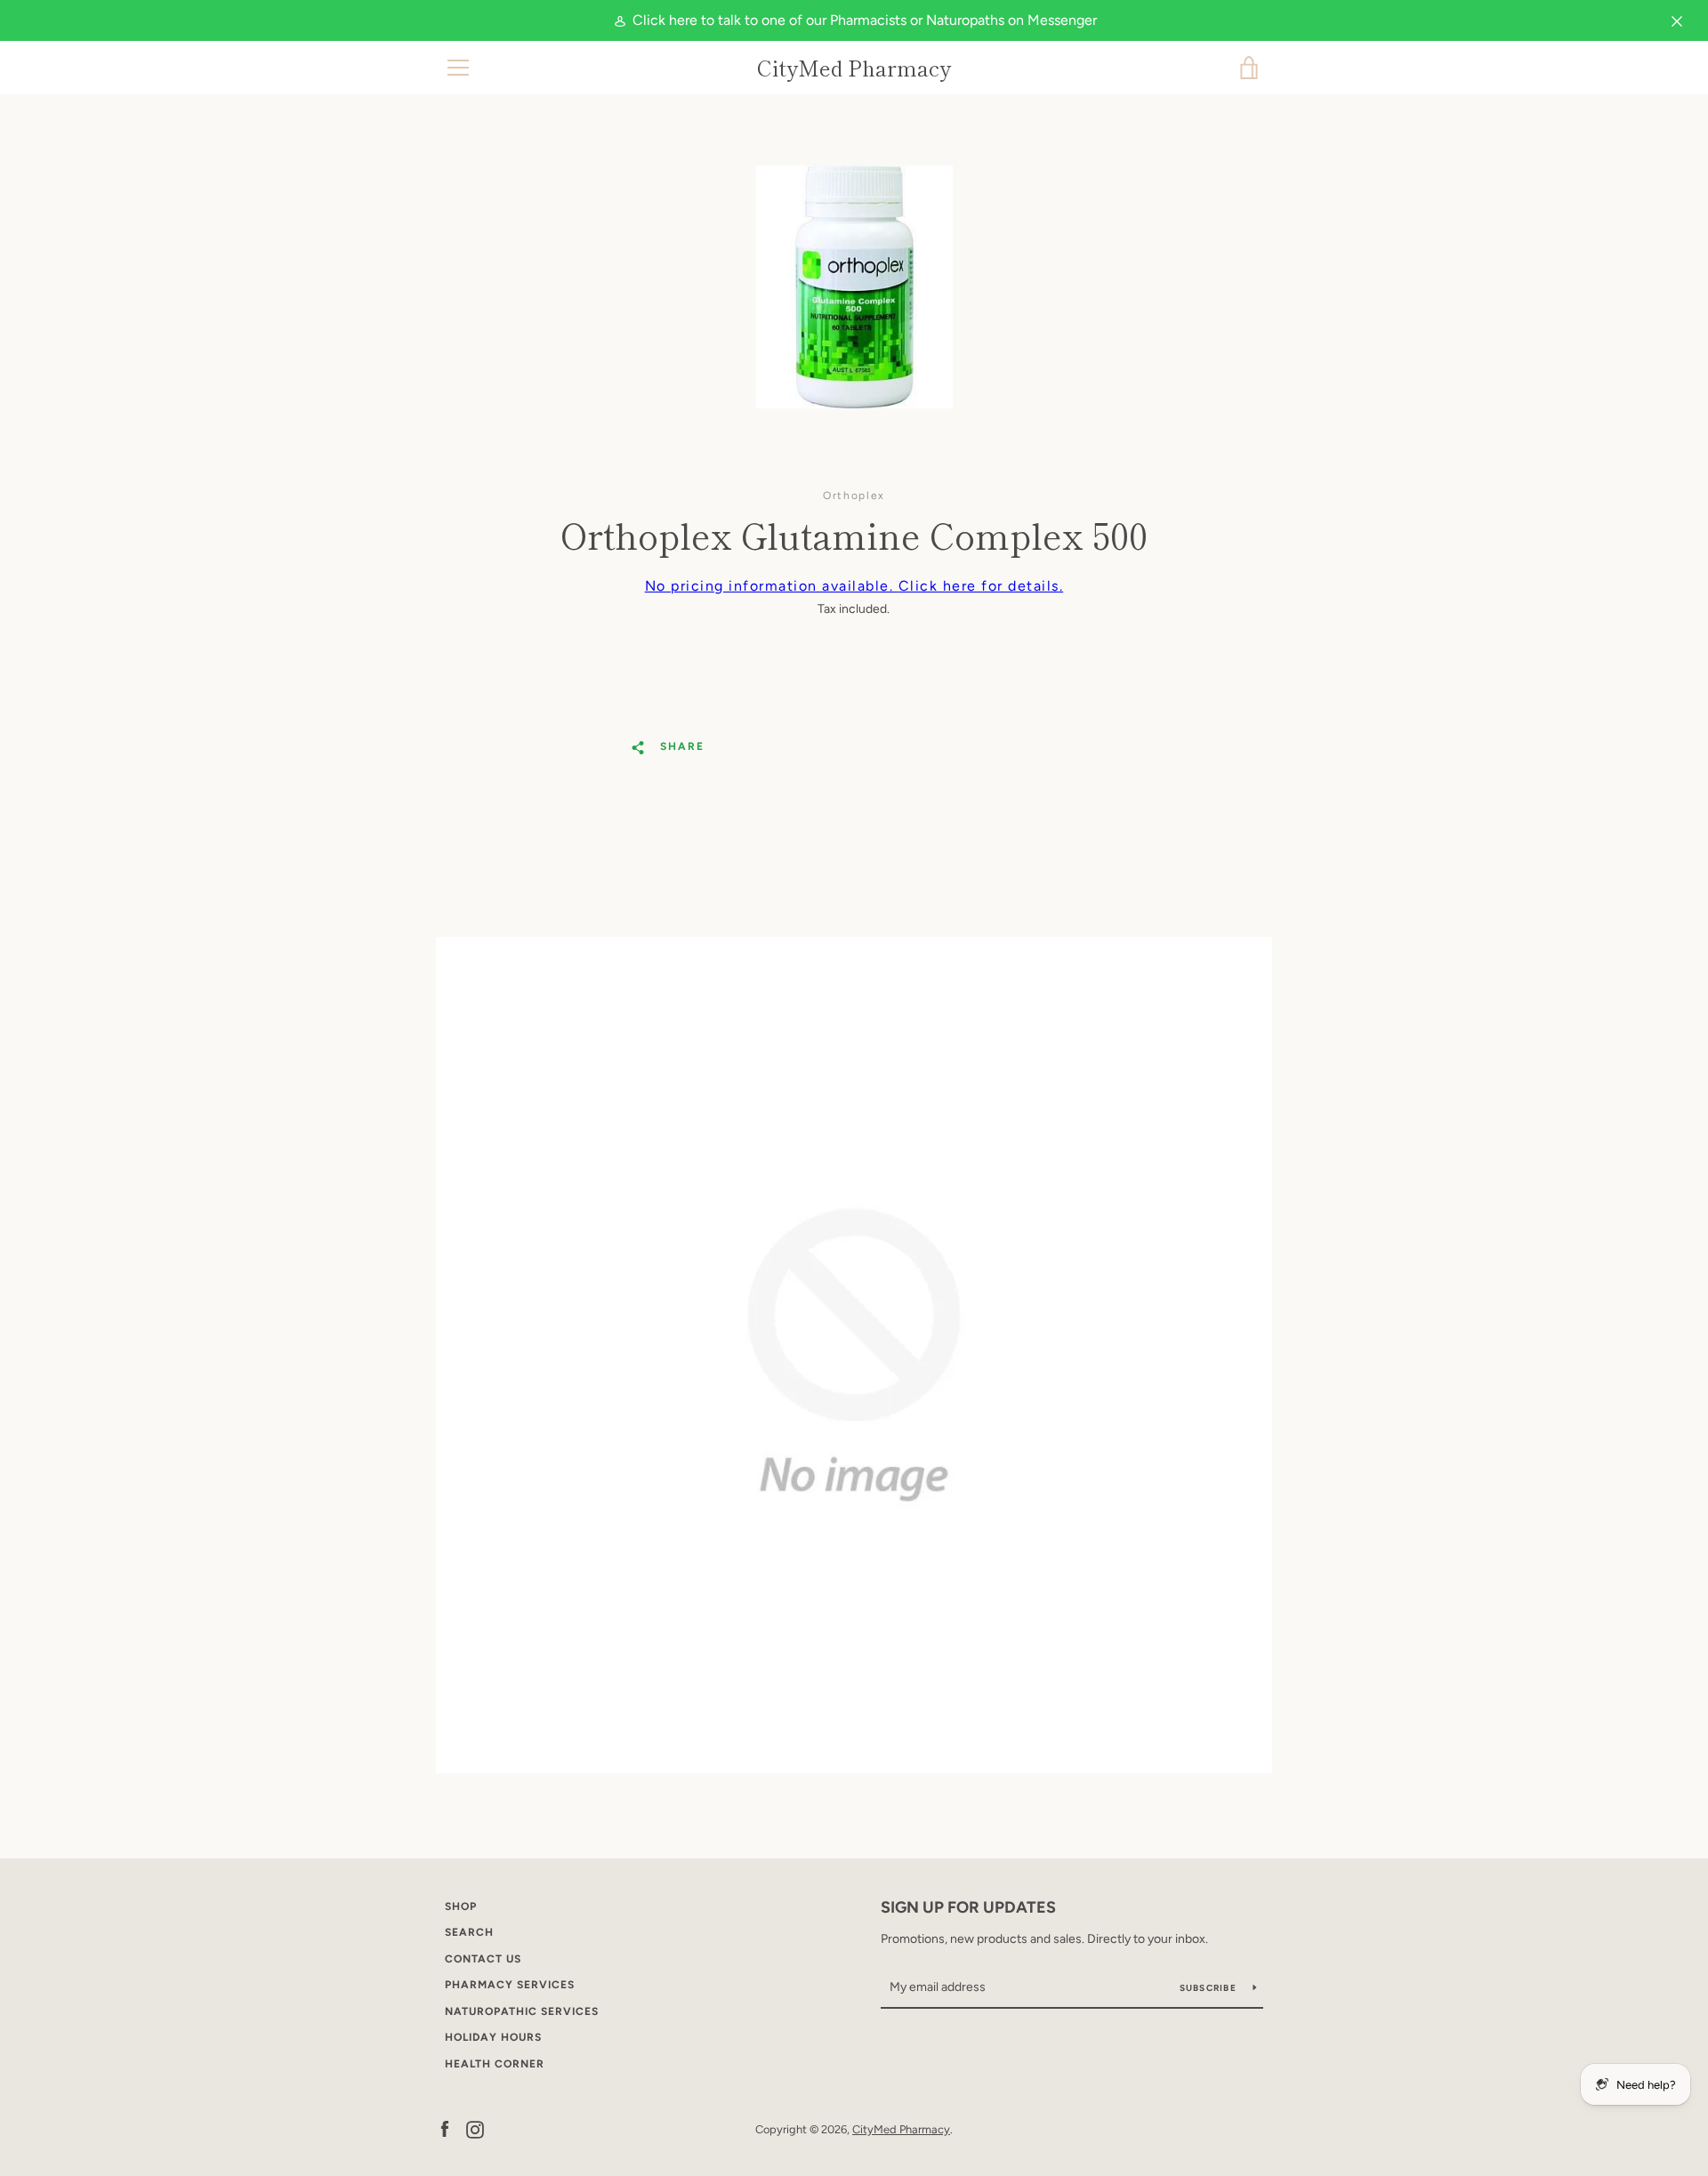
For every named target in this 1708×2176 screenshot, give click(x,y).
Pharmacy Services (510, 1985)
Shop (461, 1906)
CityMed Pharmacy (854, 68)
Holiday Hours (493, 2037)
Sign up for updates (968, 1907)
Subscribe (1210, 1988)
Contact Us (483, 1959)
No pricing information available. (854, 586)
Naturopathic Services (522, 2011)
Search (469, 1932)
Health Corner (495, 2064)
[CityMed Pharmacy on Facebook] (445, 2128)
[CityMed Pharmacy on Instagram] (475, 2128)
